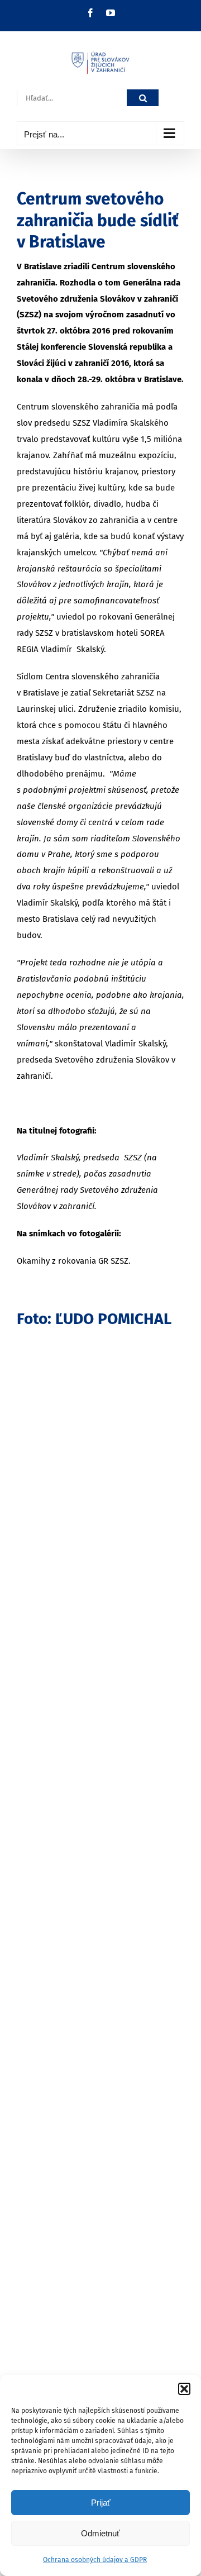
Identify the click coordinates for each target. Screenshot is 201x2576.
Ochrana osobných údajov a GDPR (95, 2560)
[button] (184, 2389)
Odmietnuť (100, 2533)
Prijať (101, 2503)
